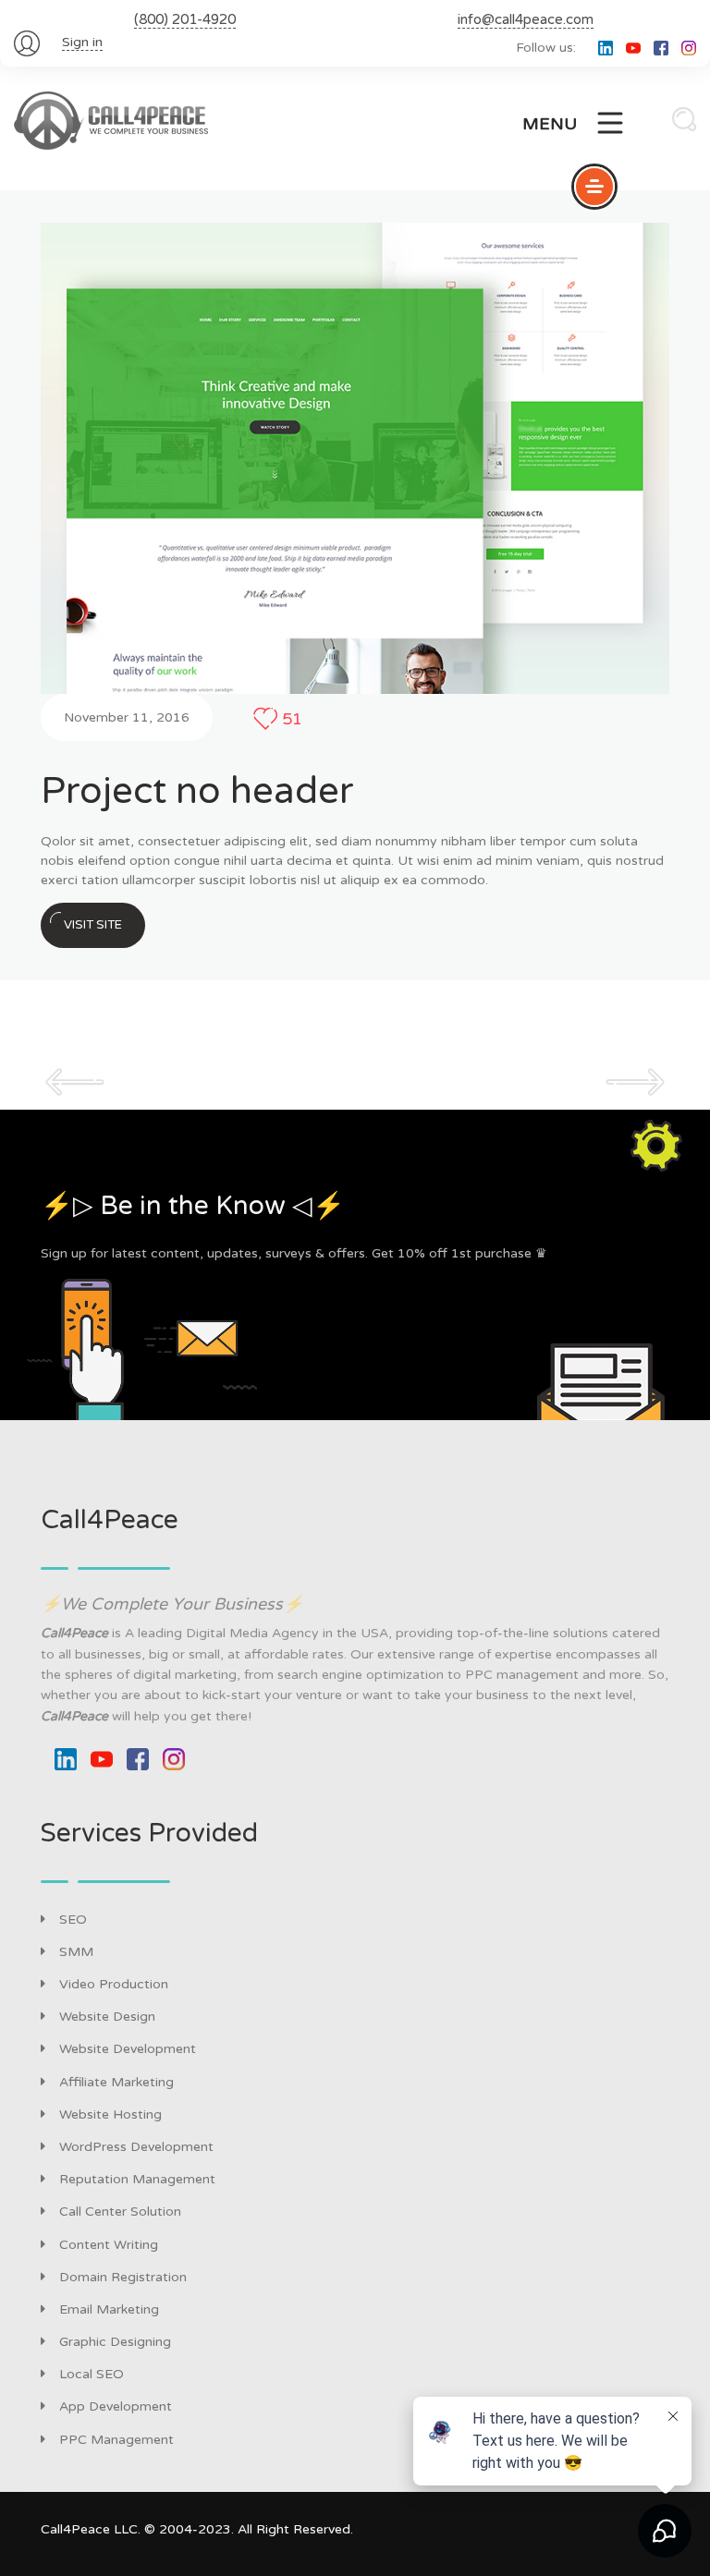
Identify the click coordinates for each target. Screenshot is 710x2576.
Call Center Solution (120, 2211)
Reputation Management (137, 2179)
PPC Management (116, 2440)
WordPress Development (136, 2147)
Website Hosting (110, 2114)
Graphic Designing (115, 2342)
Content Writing (109, 2245)
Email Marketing (109, 2309)
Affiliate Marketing (116, 2082)
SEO (73, 1920)
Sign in (82, 42)
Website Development (128, 2049)
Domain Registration (123, 2277)
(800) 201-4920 (185, 19)
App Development (116, 2406)
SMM (76, 1952)
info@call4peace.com (526, 19)
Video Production (114, 1984)
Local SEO (92, 2374)
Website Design (107, 2017)
